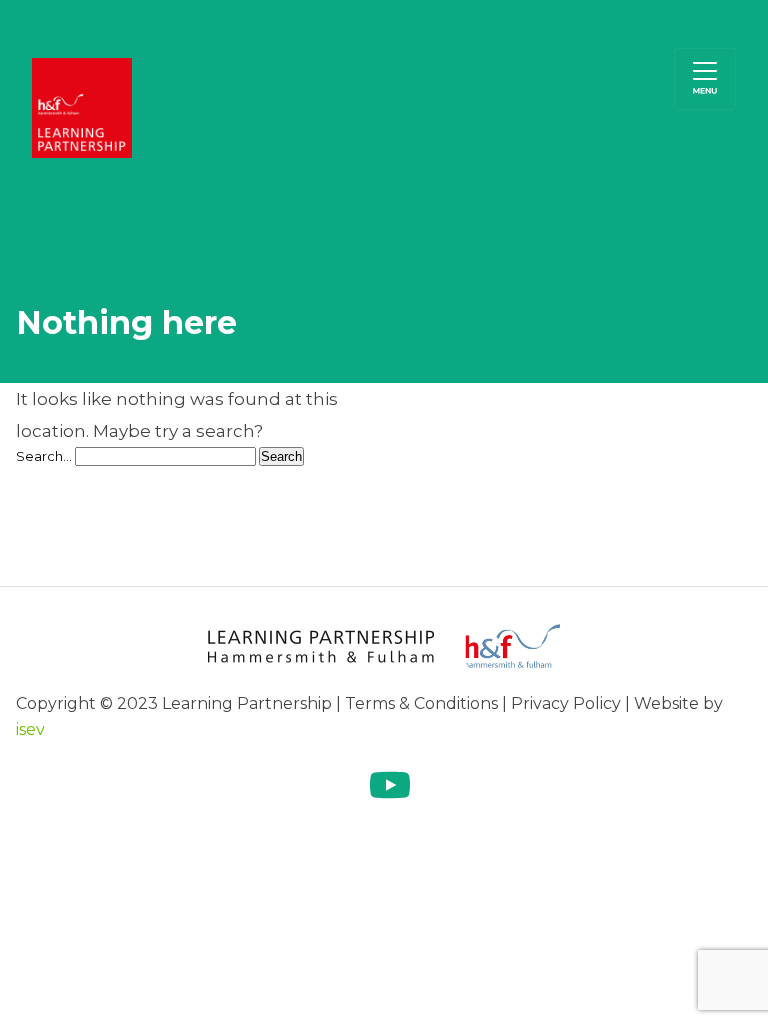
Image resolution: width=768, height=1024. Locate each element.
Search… (44, 456)
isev (30, 729)
